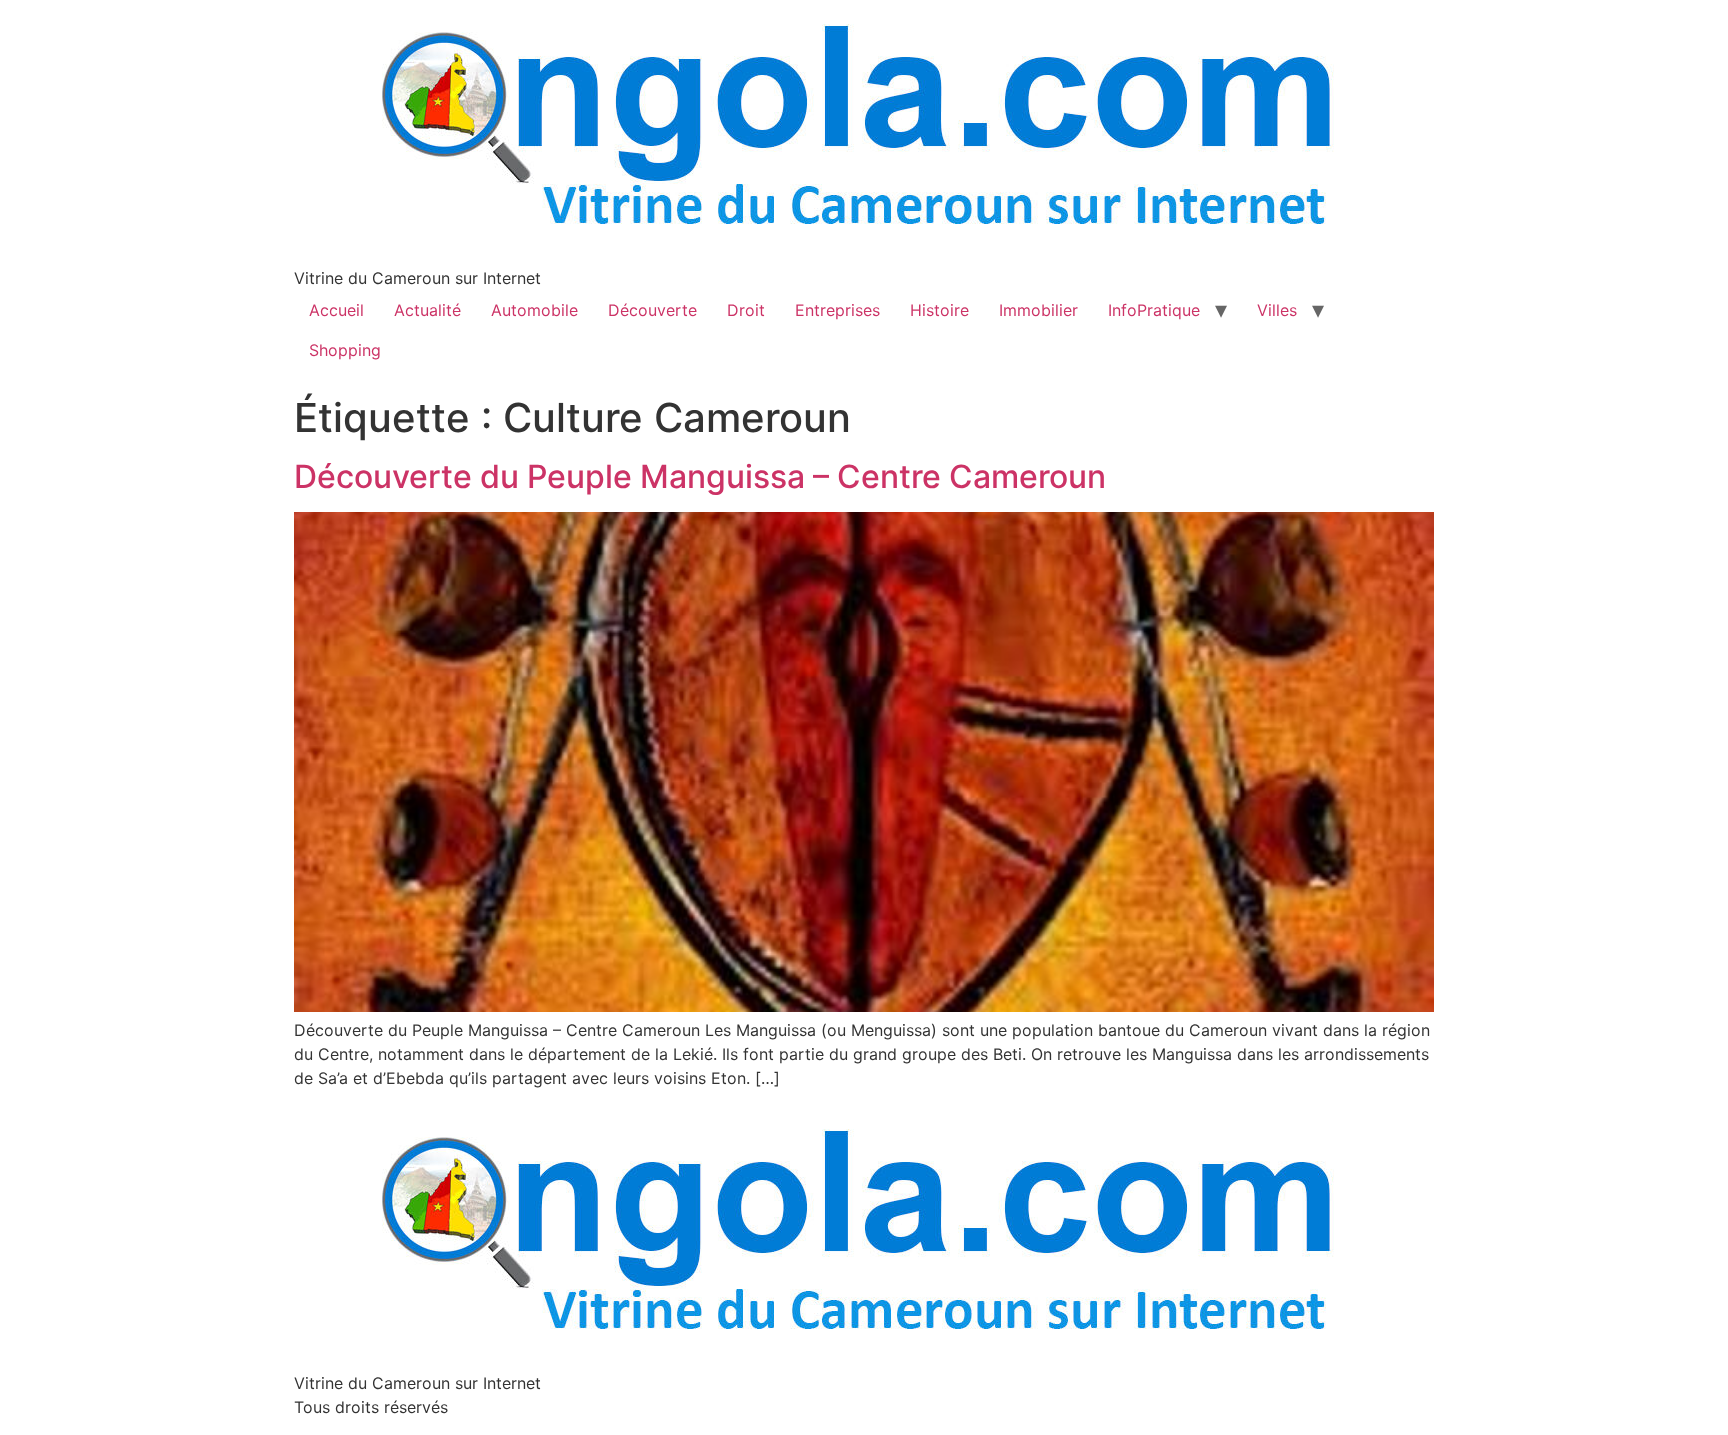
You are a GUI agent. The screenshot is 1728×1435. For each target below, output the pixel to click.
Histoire (939, 310)
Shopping (345, 350)
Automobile (534, 310)
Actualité (427, 310)
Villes (1277, 310)
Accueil (336, 310)
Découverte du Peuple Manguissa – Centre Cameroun (700, 476)
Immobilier (1038, 310)
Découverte (652, 310)
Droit (746, 310)
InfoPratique (1154, 310)
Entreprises (837, 310)
